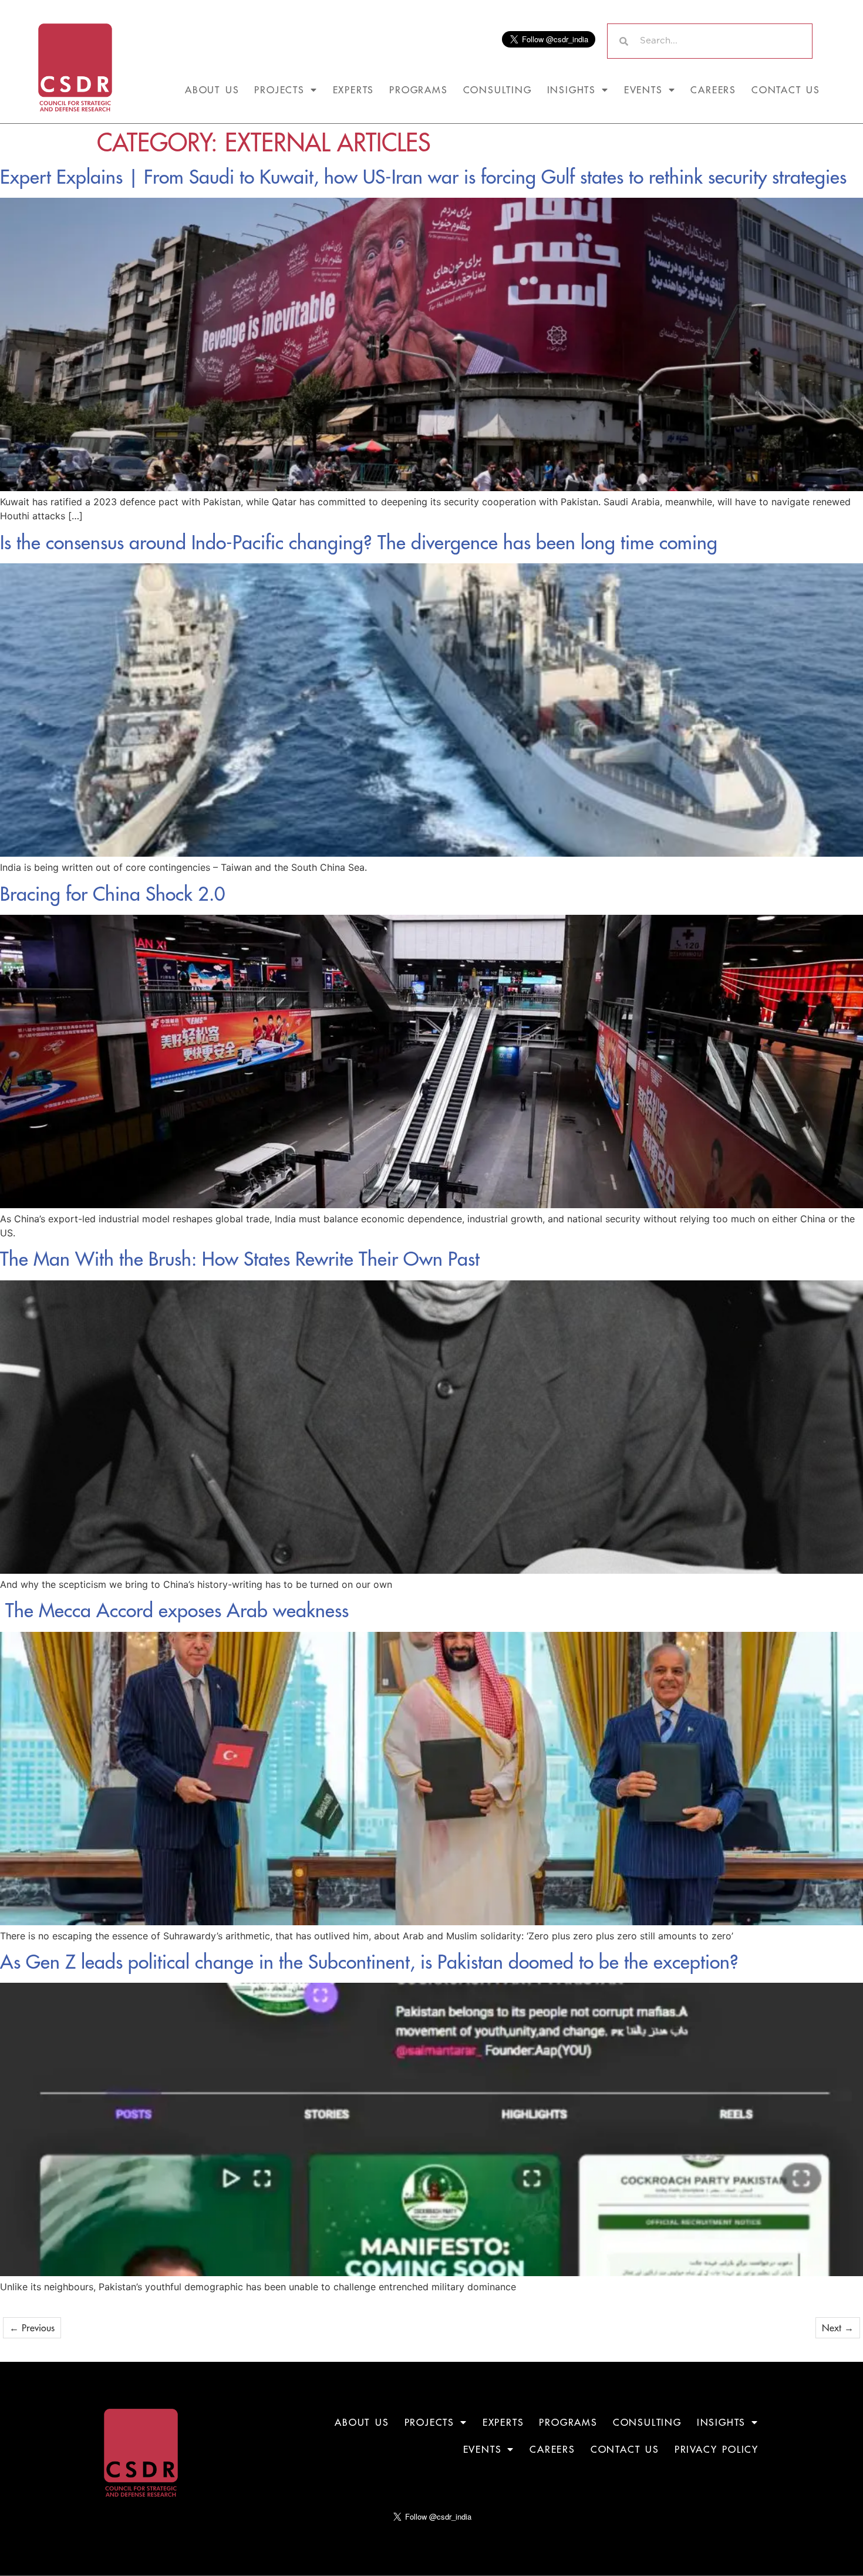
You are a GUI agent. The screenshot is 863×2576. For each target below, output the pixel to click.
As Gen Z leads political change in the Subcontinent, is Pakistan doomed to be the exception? (369, 1962)
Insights (572, 90)
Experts (354, 90)
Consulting (498, 90)
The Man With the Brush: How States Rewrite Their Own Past (240, 1259)
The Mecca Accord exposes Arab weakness (174, 1610)
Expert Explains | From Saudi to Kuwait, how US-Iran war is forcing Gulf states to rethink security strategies (423, 177)
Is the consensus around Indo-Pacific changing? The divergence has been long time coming (359, 542)
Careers (713, 90)
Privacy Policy (717, 2449)
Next (838, 2328)
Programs (418, 90)
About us (212, 90)
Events (643, 90)
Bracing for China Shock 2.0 (113, 894)
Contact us (786, 90)
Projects (279, 90)
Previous (32, 2328)
